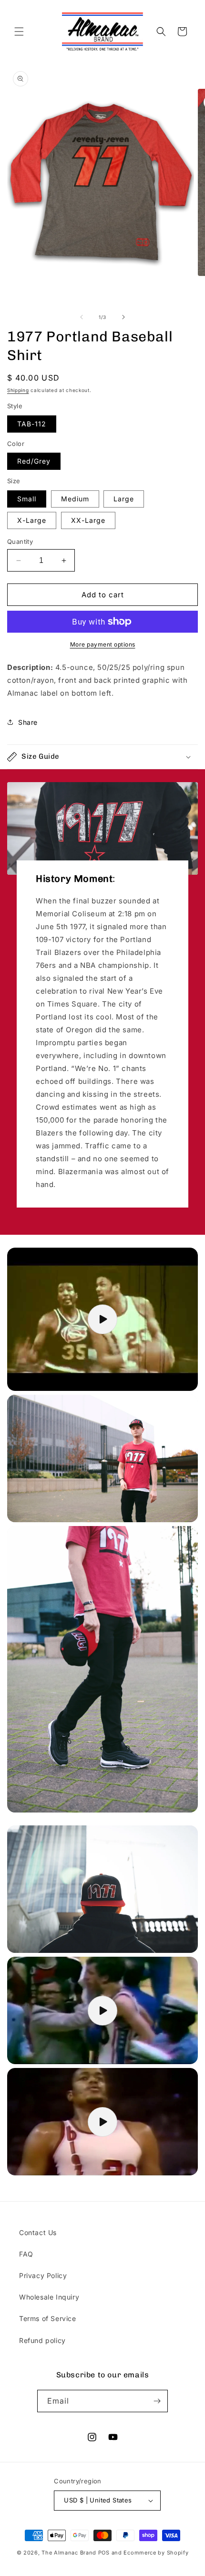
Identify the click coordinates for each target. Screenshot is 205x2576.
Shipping (18, 390)
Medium (75, 499)
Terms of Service (48, 2318)
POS (104, 2553)
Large (124, 499)
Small (27, 499)
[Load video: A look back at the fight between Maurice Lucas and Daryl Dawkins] (102, 2010)
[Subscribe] (157, 2401)
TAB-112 (32, 424)
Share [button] (28, 722)
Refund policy (42, 2340)
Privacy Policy (43, 2275)
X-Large (32, 520)
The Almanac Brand (69, 2553)
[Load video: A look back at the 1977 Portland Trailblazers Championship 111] (102, 1319)
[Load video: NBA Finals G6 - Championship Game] (102, 2122)
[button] (19, 32)
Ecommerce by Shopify (156, 2553)
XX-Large (88, 520)
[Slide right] (123, 317)
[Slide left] (82, 317)
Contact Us (38, 2232)
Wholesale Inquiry (49, 2297)
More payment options (103, 644)
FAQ (26, 2254)
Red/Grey (34, 461)
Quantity (20, 541)
